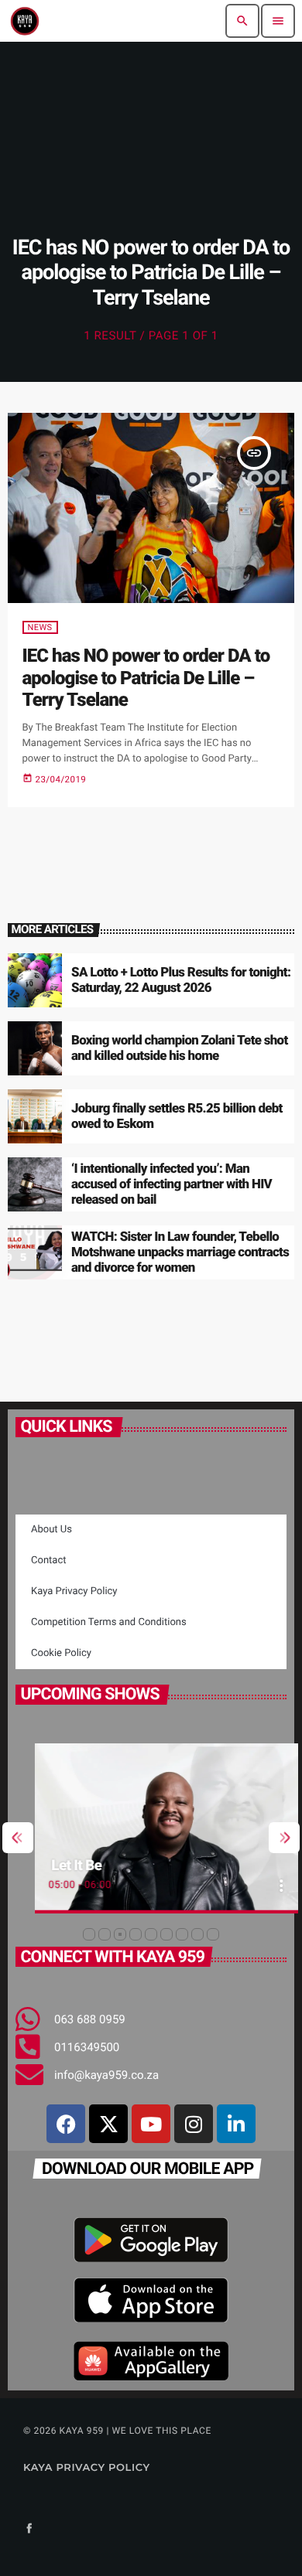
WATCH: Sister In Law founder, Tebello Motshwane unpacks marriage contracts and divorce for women (180, 1253)
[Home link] (25, 21)
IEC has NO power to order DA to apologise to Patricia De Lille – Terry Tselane (146, 678)
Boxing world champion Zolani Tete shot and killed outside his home (180, 1048)
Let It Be (58, 1865)
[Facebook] (66, 2124)
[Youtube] (151, 2124)
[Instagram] (194, 2124)
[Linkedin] (236, 2124)
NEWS (40, 627)
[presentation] (18, 1838)
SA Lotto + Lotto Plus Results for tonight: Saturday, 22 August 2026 (181, 980)
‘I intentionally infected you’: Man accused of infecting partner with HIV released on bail (172, 1185)
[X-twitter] (108, 2124)
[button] (89, 1934)
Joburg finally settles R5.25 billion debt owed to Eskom (177, 1116)
